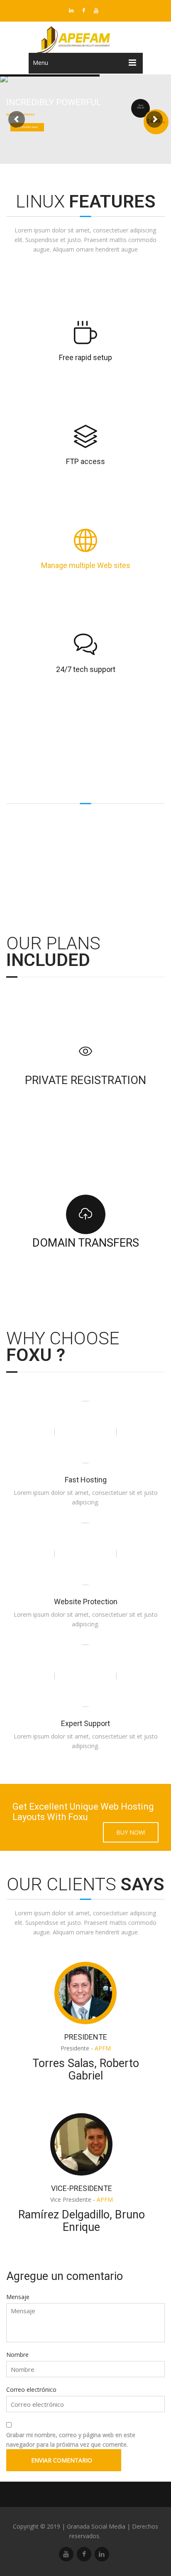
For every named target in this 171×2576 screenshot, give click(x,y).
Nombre (17, 2355)
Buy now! (131, 1832)
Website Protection (86, 1602)
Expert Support (85, 1723)
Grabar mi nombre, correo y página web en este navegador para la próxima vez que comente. (71, 2440)
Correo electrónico (31, 2390)
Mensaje (18, 2297)
